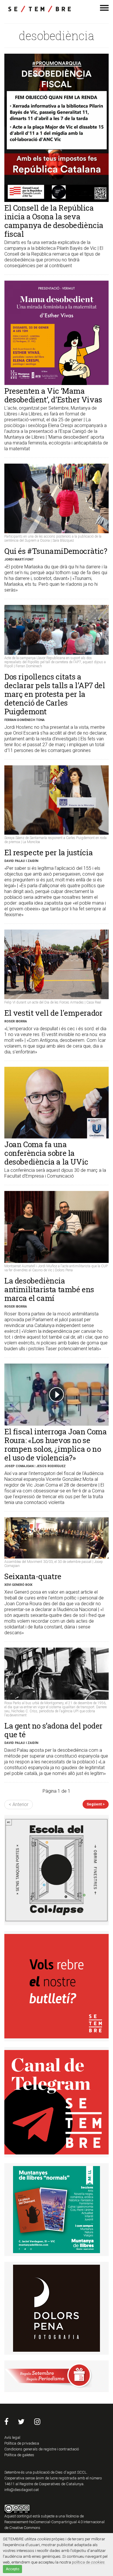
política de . (89, 2562)
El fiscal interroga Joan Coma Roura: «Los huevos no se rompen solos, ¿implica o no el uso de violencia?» (55, 1445)
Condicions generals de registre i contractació (42, 2449)
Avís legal (12, 2437)
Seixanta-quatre (33, 1576)
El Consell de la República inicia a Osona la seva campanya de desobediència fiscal (54, 221)
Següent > (96, 1804)
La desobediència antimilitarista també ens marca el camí (49, 1289)
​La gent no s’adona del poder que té (53, 1730)
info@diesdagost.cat (22, 2490)
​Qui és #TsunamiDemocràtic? (56, 551)
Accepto (12, 2569)
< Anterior (19, 1804)
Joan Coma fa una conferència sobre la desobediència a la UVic (46, 1153)
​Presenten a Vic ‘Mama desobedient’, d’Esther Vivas (53, 395)
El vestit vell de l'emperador (53, 1013)
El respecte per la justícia (49, 852)
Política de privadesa (22, 2443)
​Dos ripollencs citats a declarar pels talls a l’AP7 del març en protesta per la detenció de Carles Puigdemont (55, 694)
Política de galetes (19, 2455)
